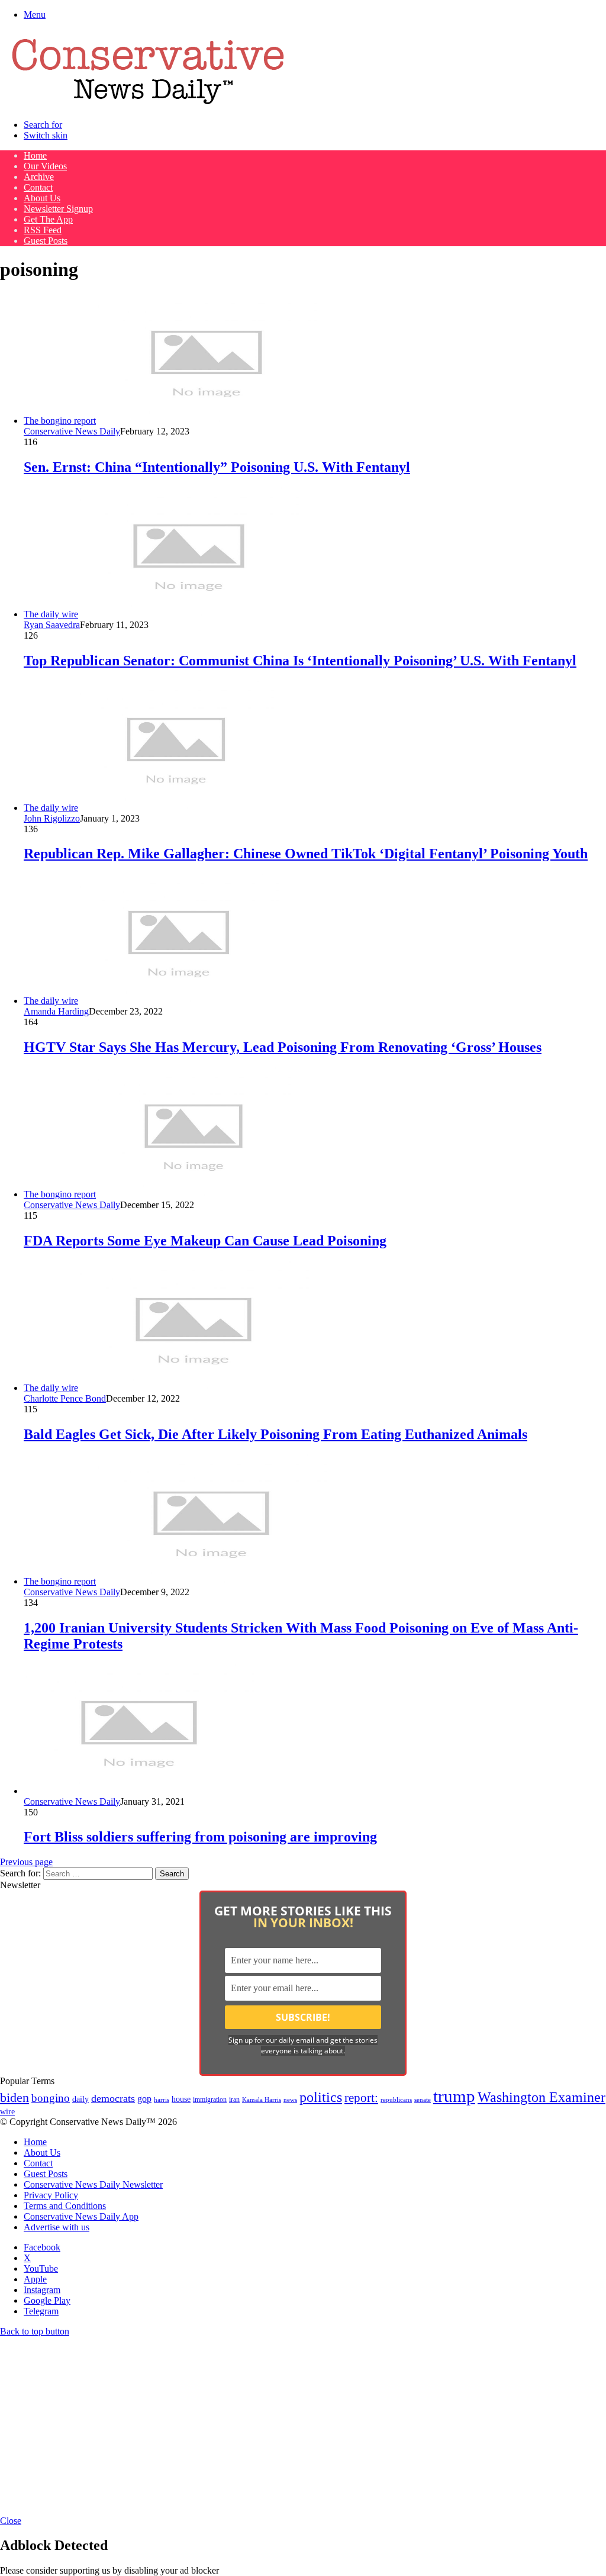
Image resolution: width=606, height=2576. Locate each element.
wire (7, 2112)
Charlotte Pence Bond (65, 1398)
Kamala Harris (262, 2100)
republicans (396, 2100)
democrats (113, 2098)
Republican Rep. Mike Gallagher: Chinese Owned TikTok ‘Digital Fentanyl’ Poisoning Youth (306, 854)
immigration (210, 2100)
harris (162, 2100)
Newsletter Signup (58, 209)
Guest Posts (46, 241)
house (181, 2099)
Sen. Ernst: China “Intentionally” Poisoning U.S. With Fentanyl (217, 467)
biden (14, 2097)
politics (321, 2097)
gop (144, 2099)
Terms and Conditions (65, 2206)
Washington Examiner (541, 2097)
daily (80, 2099)
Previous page (26, 1862)
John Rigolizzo (52, 818)
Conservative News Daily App (81, 2216)
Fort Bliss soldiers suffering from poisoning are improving (200, 1837)
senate (423, 2100)
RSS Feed (43, 230)
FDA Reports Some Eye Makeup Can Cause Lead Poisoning (205, 1241)
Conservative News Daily (72, 431)
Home (35, 155)
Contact (38, 187)
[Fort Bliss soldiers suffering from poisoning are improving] (139, 1791)
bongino (51, 2098)
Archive (39, 177)
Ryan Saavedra (52, 625)
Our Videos (45, 166)
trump (454, 2096)
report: (361, 2098)
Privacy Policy (51, 2195)
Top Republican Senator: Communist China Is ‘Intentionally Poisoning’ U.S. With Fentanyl (300, 661)
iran (234, 2100)
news (290, 2100)
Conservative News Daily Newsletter (93, 2184)
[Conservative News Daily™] (148, 104)
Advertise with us (57, 2227)
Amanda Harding (56, 1011)
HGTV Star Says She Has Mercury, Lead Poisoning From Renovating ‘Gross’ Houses (283, 1047)
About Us (42, 198)
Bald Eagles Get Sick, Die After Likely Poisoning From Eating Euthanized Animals (275, 1434)
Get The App (48, 219)
